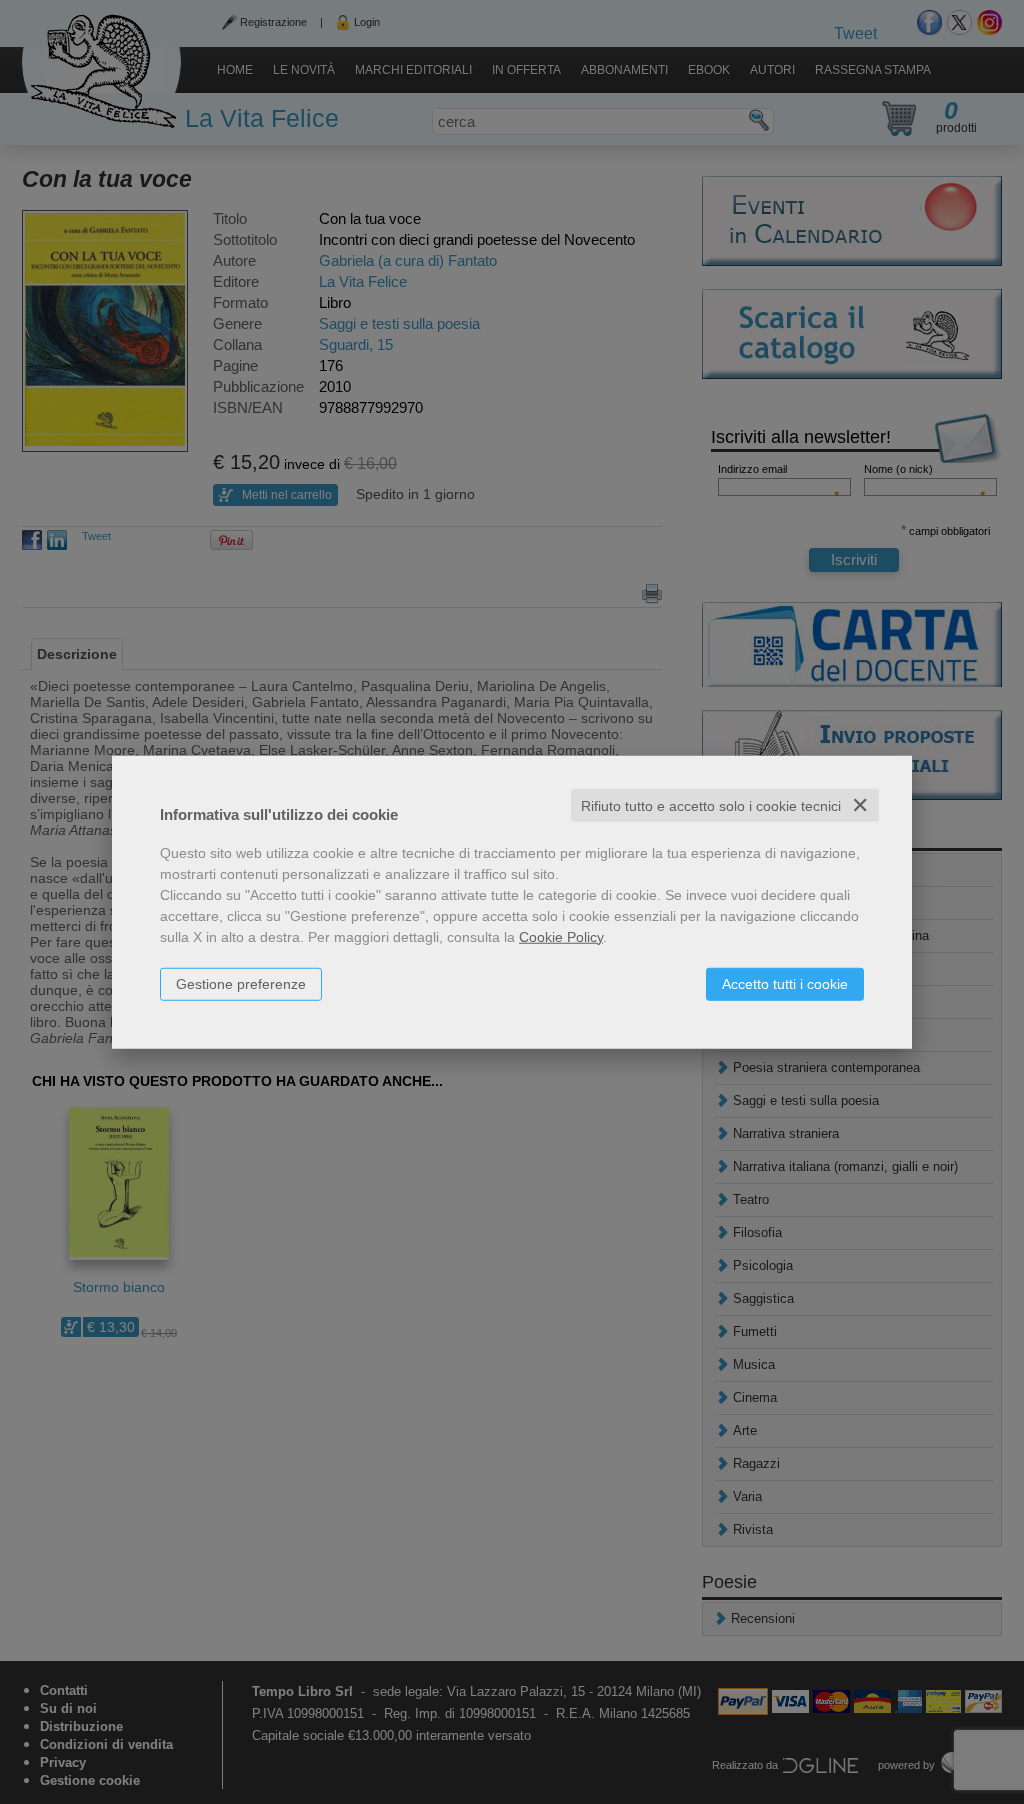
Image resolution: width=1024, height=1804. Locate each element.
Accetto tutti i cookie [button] (785, 983)
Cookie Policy (561, 936)
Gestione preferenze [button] (241, 983)
